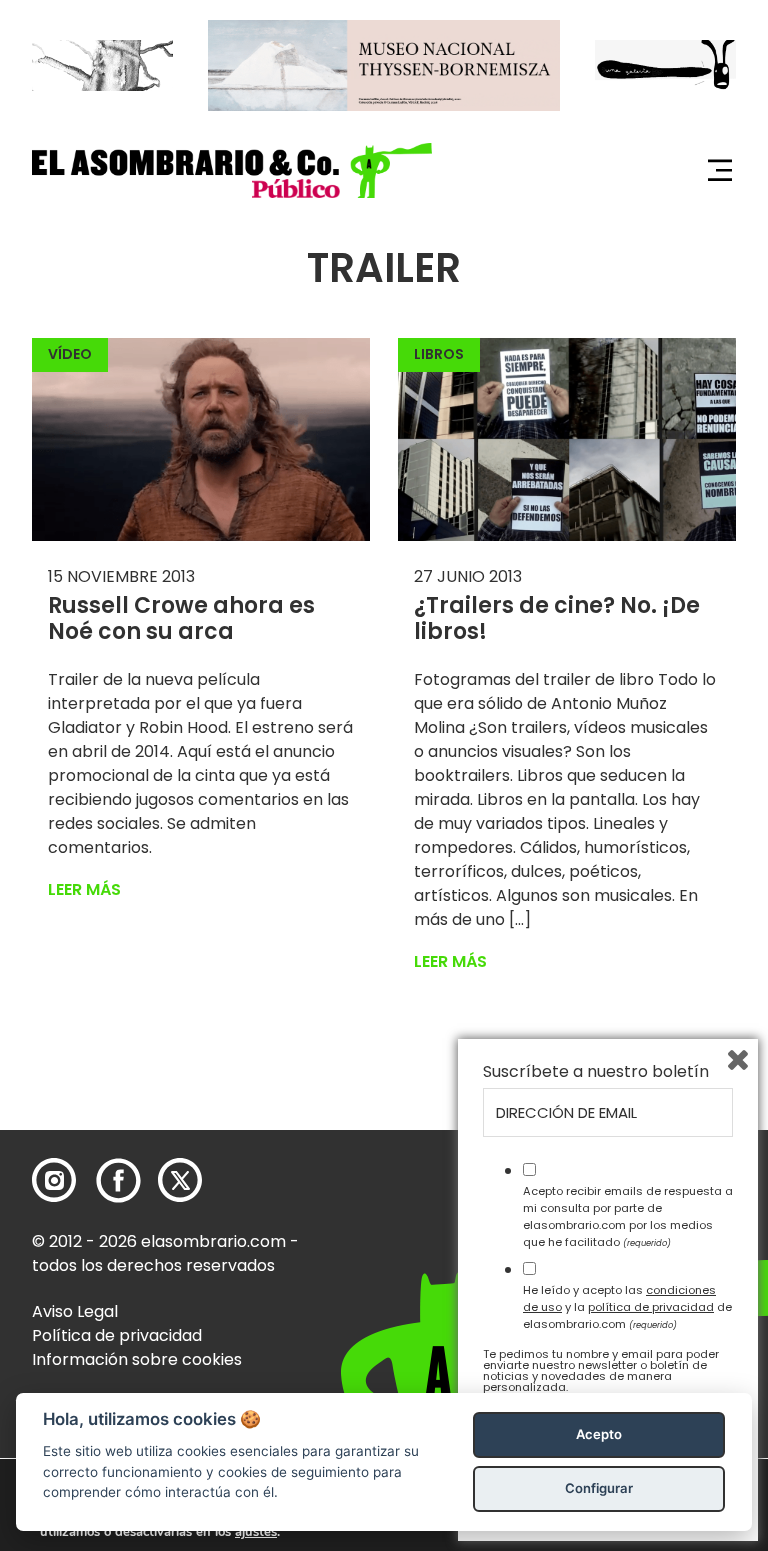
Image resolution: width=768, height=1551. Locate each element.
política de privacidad (651, 1307)
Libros (439, 354)
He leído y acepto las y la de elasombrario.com (627, 1307)
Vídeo (70, 354)
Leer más (84, 889)
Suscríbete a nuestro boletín (596, 1072)
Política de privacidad (117, 1335)
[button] (232, 170)
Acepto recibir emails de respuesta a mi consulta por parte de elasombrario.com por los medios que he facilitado (628, 1216)
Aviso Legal (75, 1311)
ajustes (256, 1532)
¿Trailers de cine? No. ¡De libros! (557, 618)
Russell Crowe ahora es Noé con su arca (181, 618)
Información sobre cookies (137, 1359)
